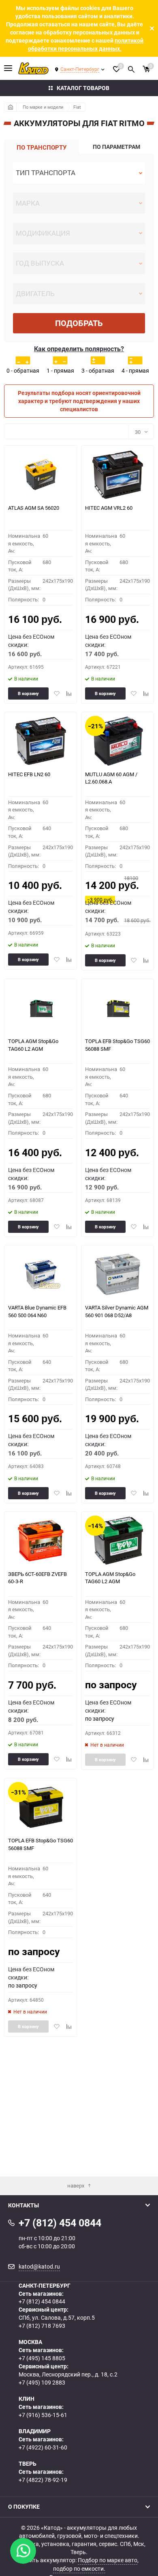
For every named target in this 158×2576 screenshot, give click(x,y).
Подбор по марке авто (108, 2560)
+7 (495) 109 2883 (42, 2382)
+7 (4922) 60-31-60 (43, 2447)
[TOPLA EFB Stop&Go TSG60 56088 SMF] (118, 1008)
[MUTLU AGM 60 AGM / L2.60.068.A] (118, 741)
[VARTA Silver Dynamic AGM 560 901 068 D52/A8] (118, 1274)
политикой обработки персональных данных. (86, 44)
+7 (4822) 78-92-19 (43, 2480)
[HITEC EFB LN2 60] (41, 741)
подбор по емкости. (79, 2568)
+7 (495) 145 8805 (42, 2358)
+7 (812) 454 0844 (42, 2301)
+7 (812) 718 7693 (42, 2326)
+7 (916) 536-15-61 (43, 2415)
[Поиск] (131, 68)
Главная (10, 107)
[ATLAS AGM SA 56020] (41, 475)
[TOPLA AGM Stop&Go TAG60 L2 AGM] (41, 1008)
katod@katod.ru (39, 2266)
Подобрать (79, 323)
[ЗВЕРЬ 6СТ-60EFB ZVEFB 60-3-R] (41, 1541)
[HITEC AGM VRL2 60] (118, 475)
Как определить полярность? (79, 349)
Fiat (77, 107)
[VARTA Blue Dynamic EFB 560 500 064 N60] (41, 1274)
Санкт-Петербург (80, 69)
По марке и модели (43, 107)
